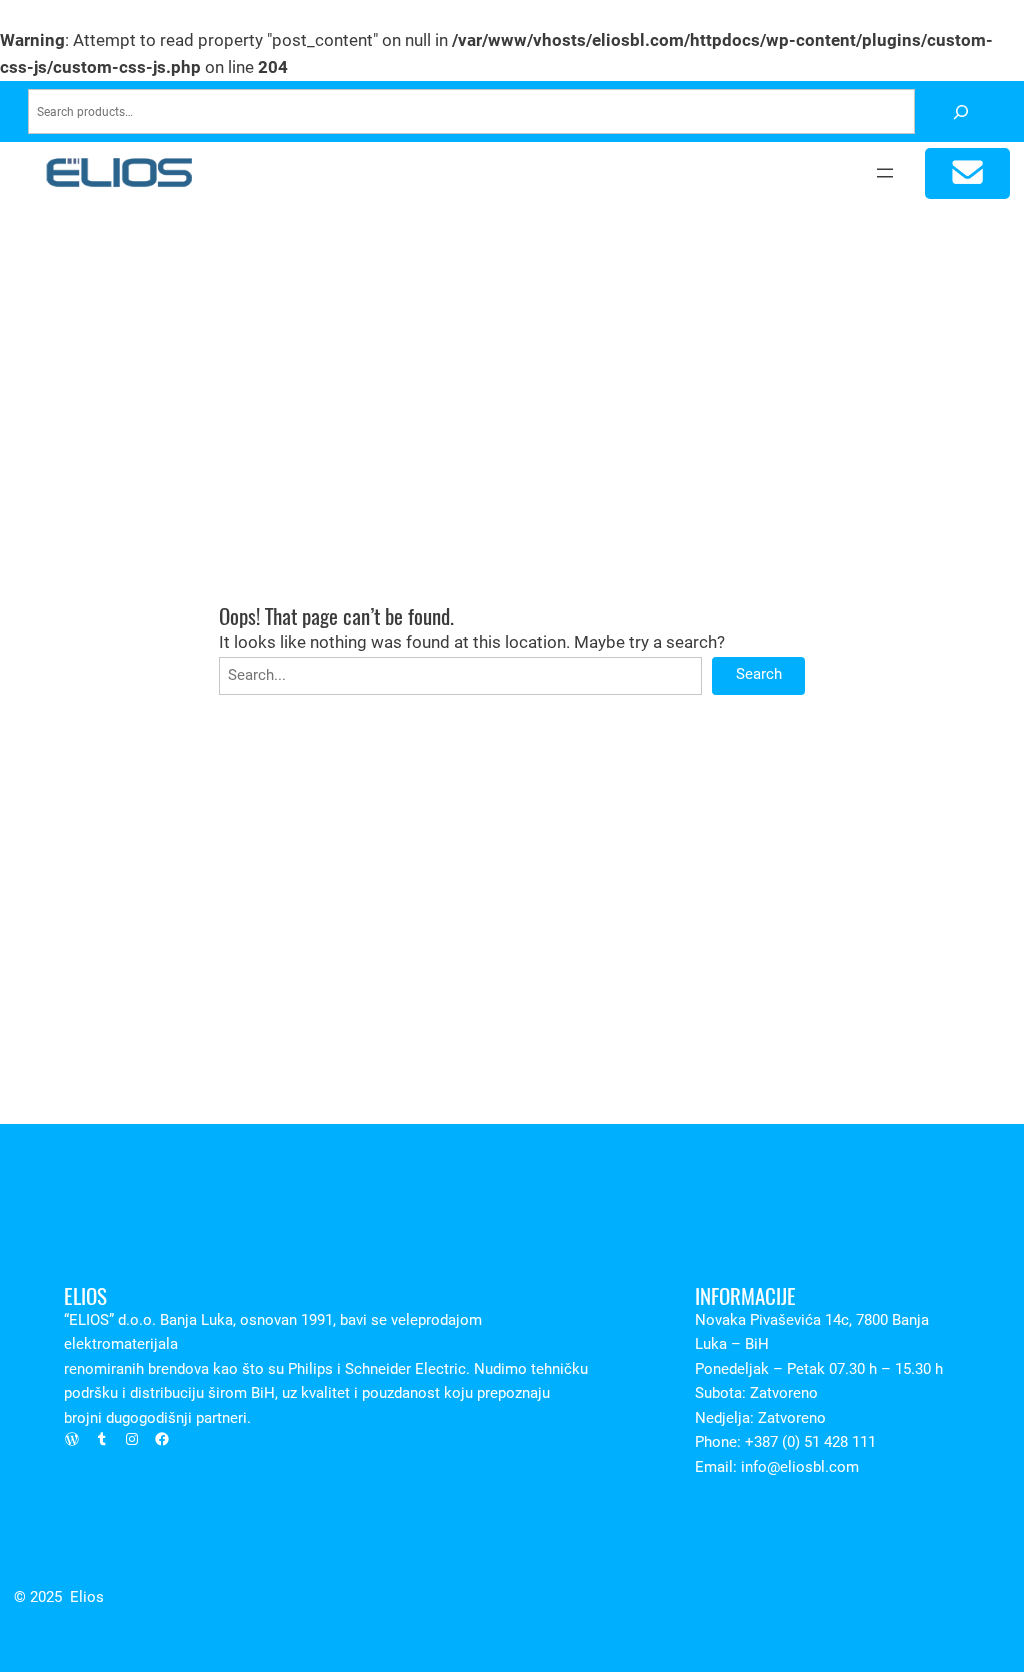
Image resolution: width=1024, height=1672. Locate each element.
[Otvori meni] (885, 173)
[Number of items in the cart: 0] (967, 173)
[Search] (960, 111)
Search (759, 674)
